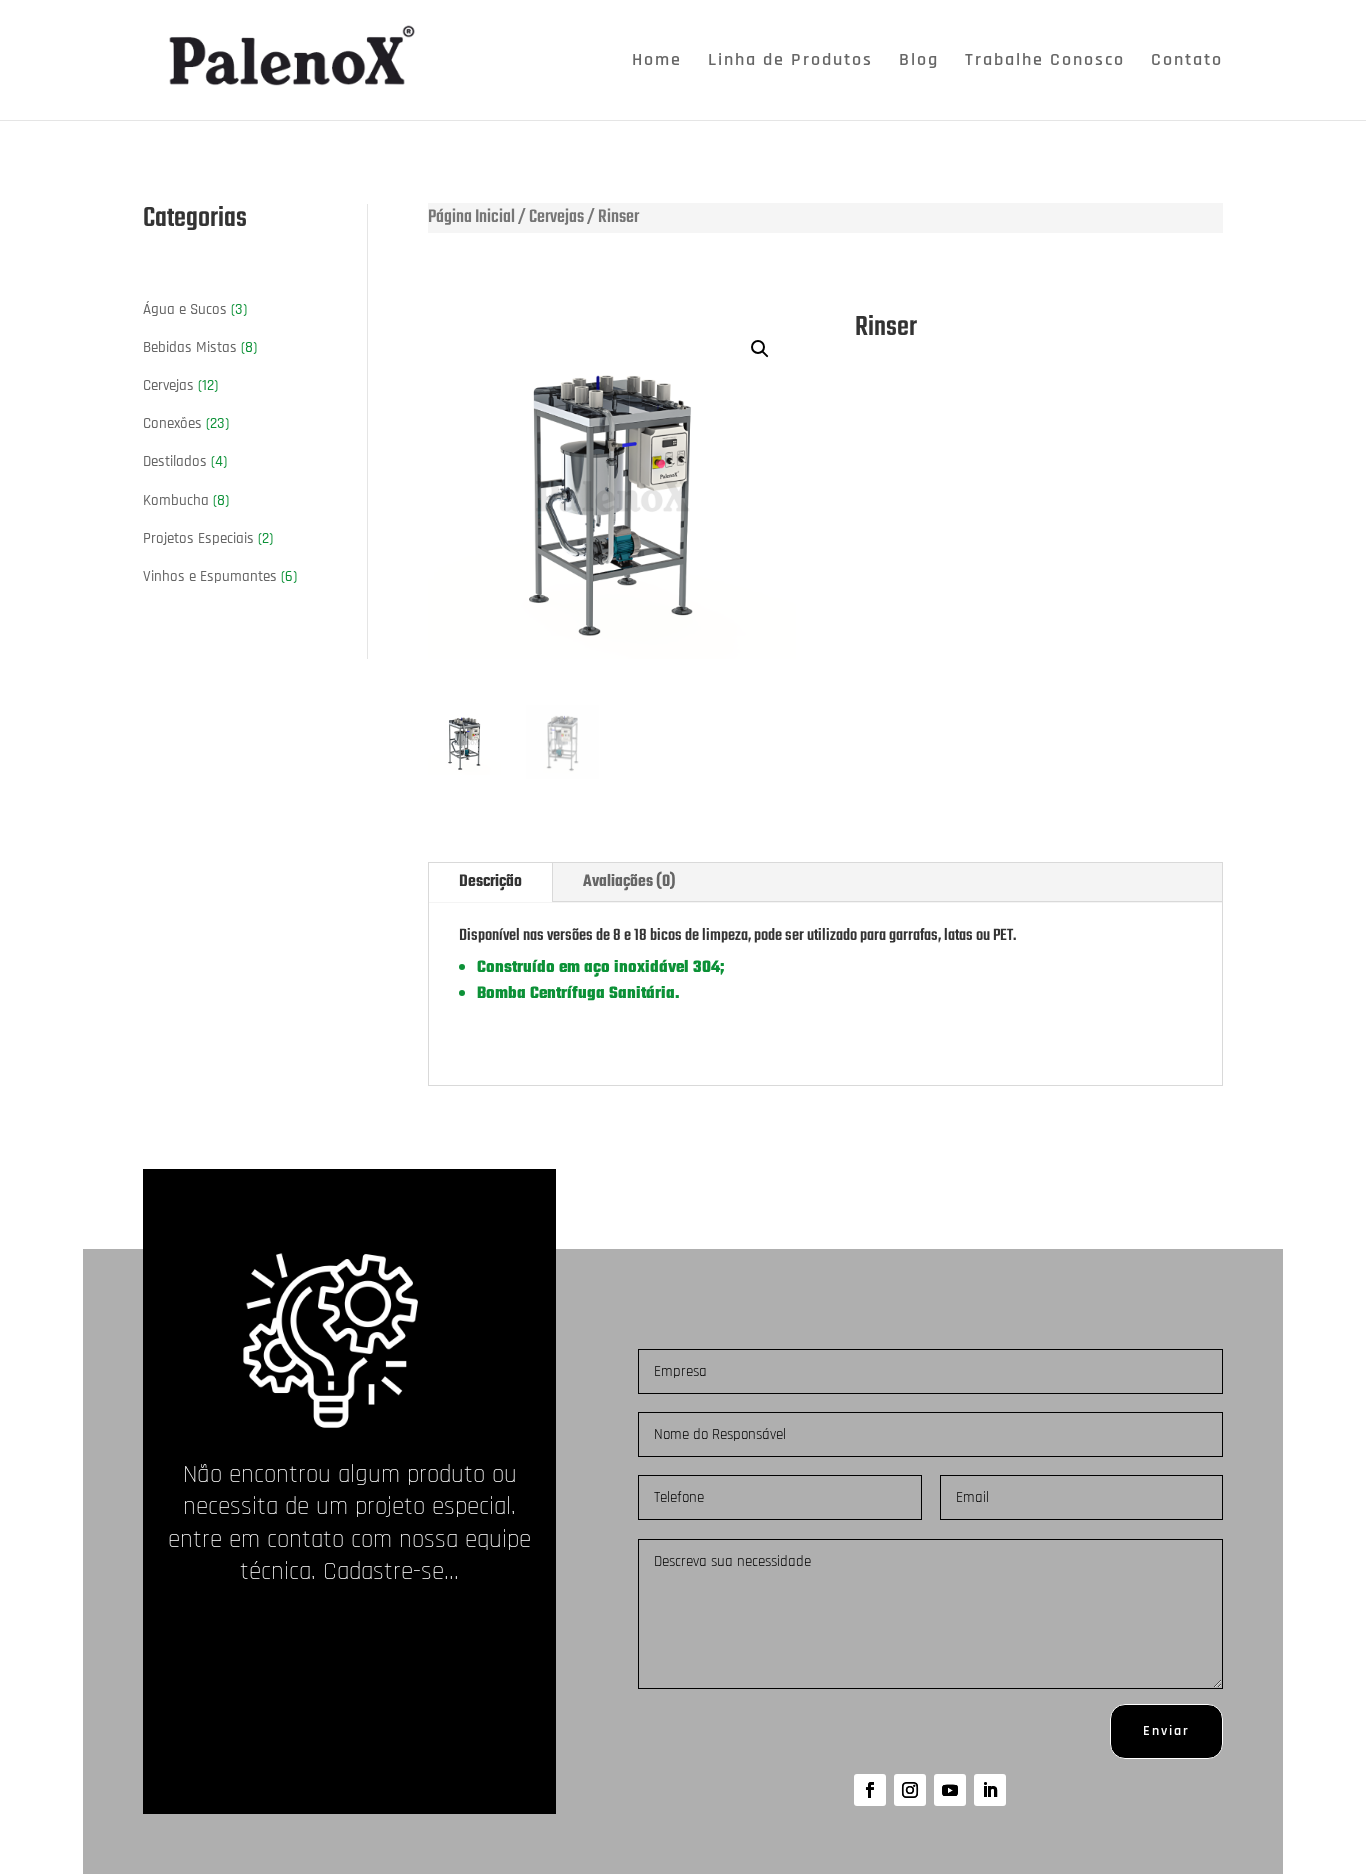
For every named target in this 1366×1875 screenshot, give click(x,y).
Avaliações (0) (629, 882)
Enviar (1166, 1731)
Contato (1187, 62)
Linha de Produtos (790, 62)
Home (657, 62)
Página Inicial (471, 217)
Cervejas (556, 217)
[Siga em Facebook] (870, 1790)
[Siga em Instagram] (910, 1790)
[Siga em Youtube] (950, 1790)
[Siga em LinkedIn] (990, 1790)
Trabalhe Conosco (1045, 62)
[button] (760, 349)
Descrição (490, 882)
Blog (919, 62)
